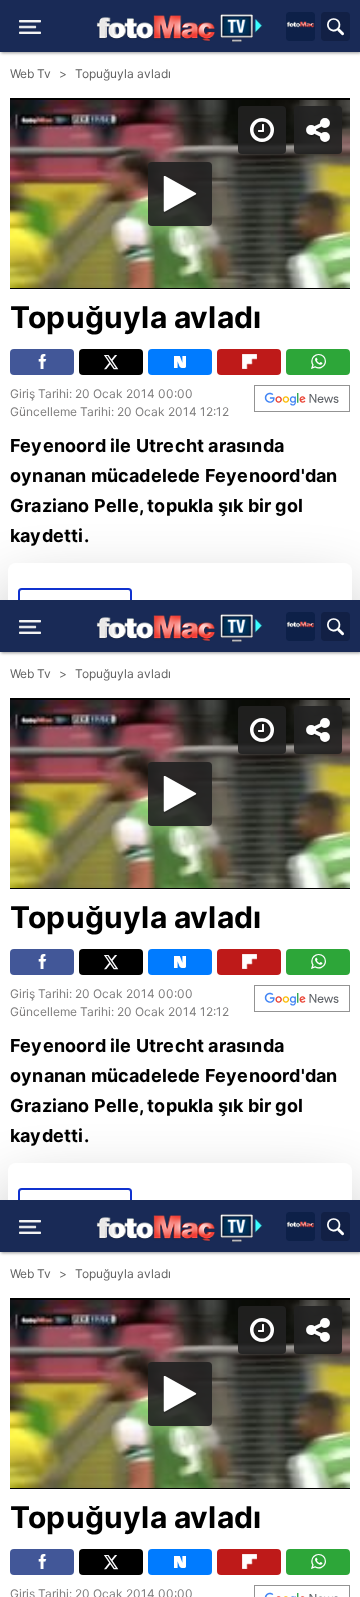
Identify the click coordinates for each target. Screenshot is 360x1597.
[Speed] (272, 32)
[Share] (328, 32)
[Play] (180, 799)
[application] (180, 798)
